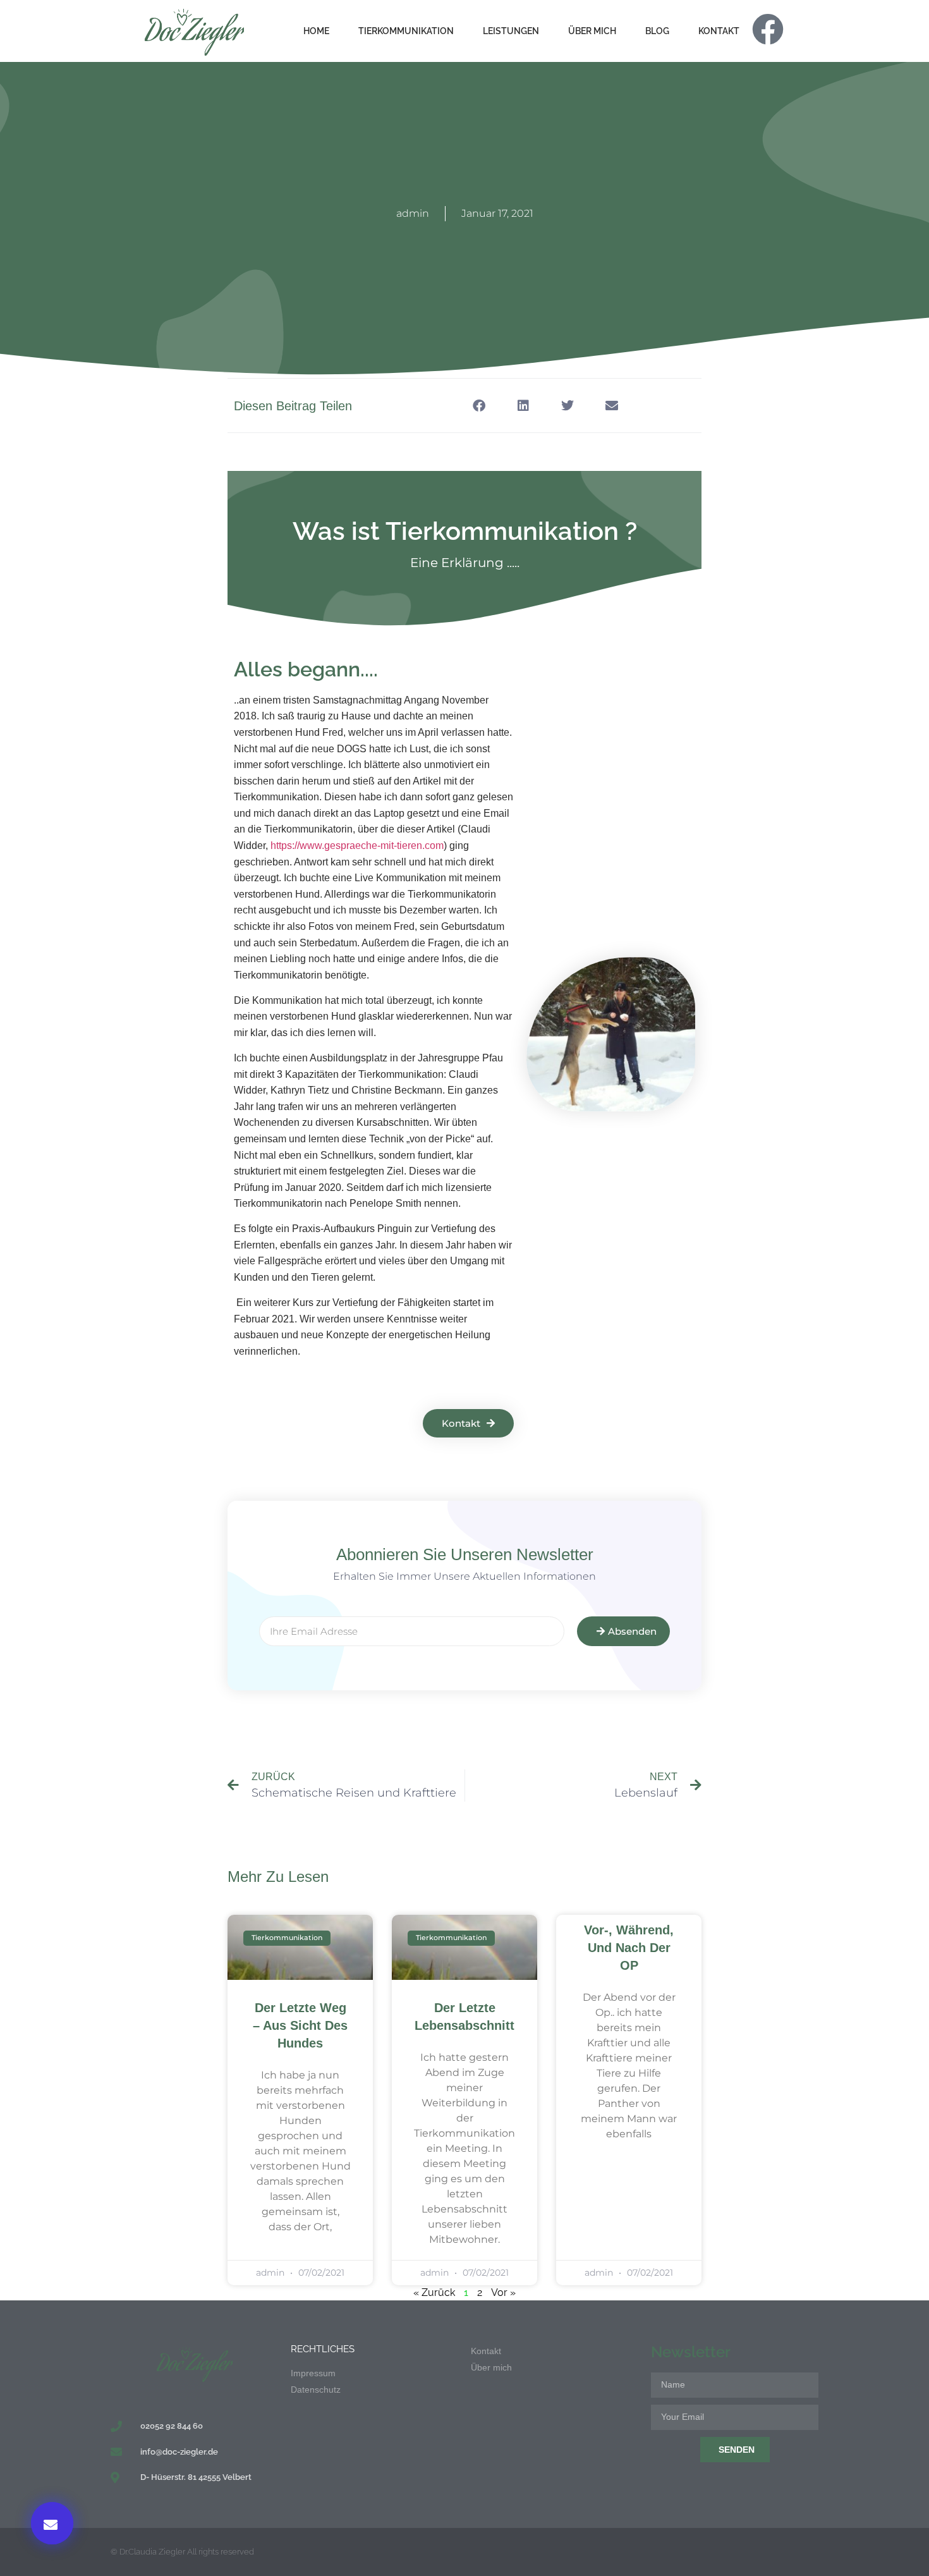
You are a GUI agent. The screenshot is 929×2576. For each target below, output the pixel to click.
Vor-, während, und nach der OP (629, 1948)
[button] (52, 2523)
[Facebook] (768, 29)
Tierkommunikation (406, 31)
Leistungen (511, 31)
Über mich (592, 31)
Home (316, 31)
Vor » (503, 2292)
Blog (657, 31)
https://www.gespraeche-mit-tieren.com (357, 845)
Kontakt (719, 31)
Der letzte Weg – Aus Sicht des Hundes (300, 2025)
